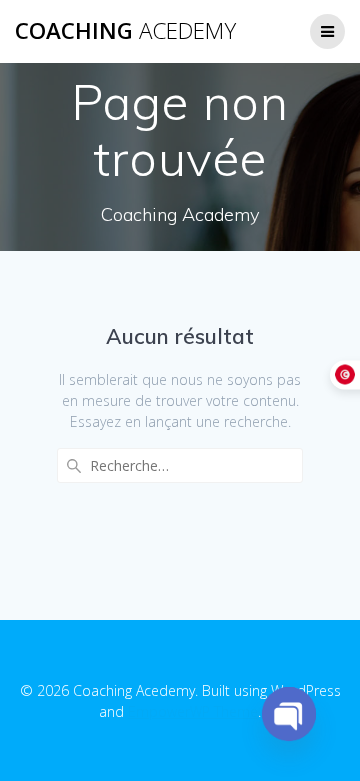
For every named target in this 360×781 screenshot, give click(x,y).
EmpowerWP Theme (193, 711)
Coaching (125, 31)
